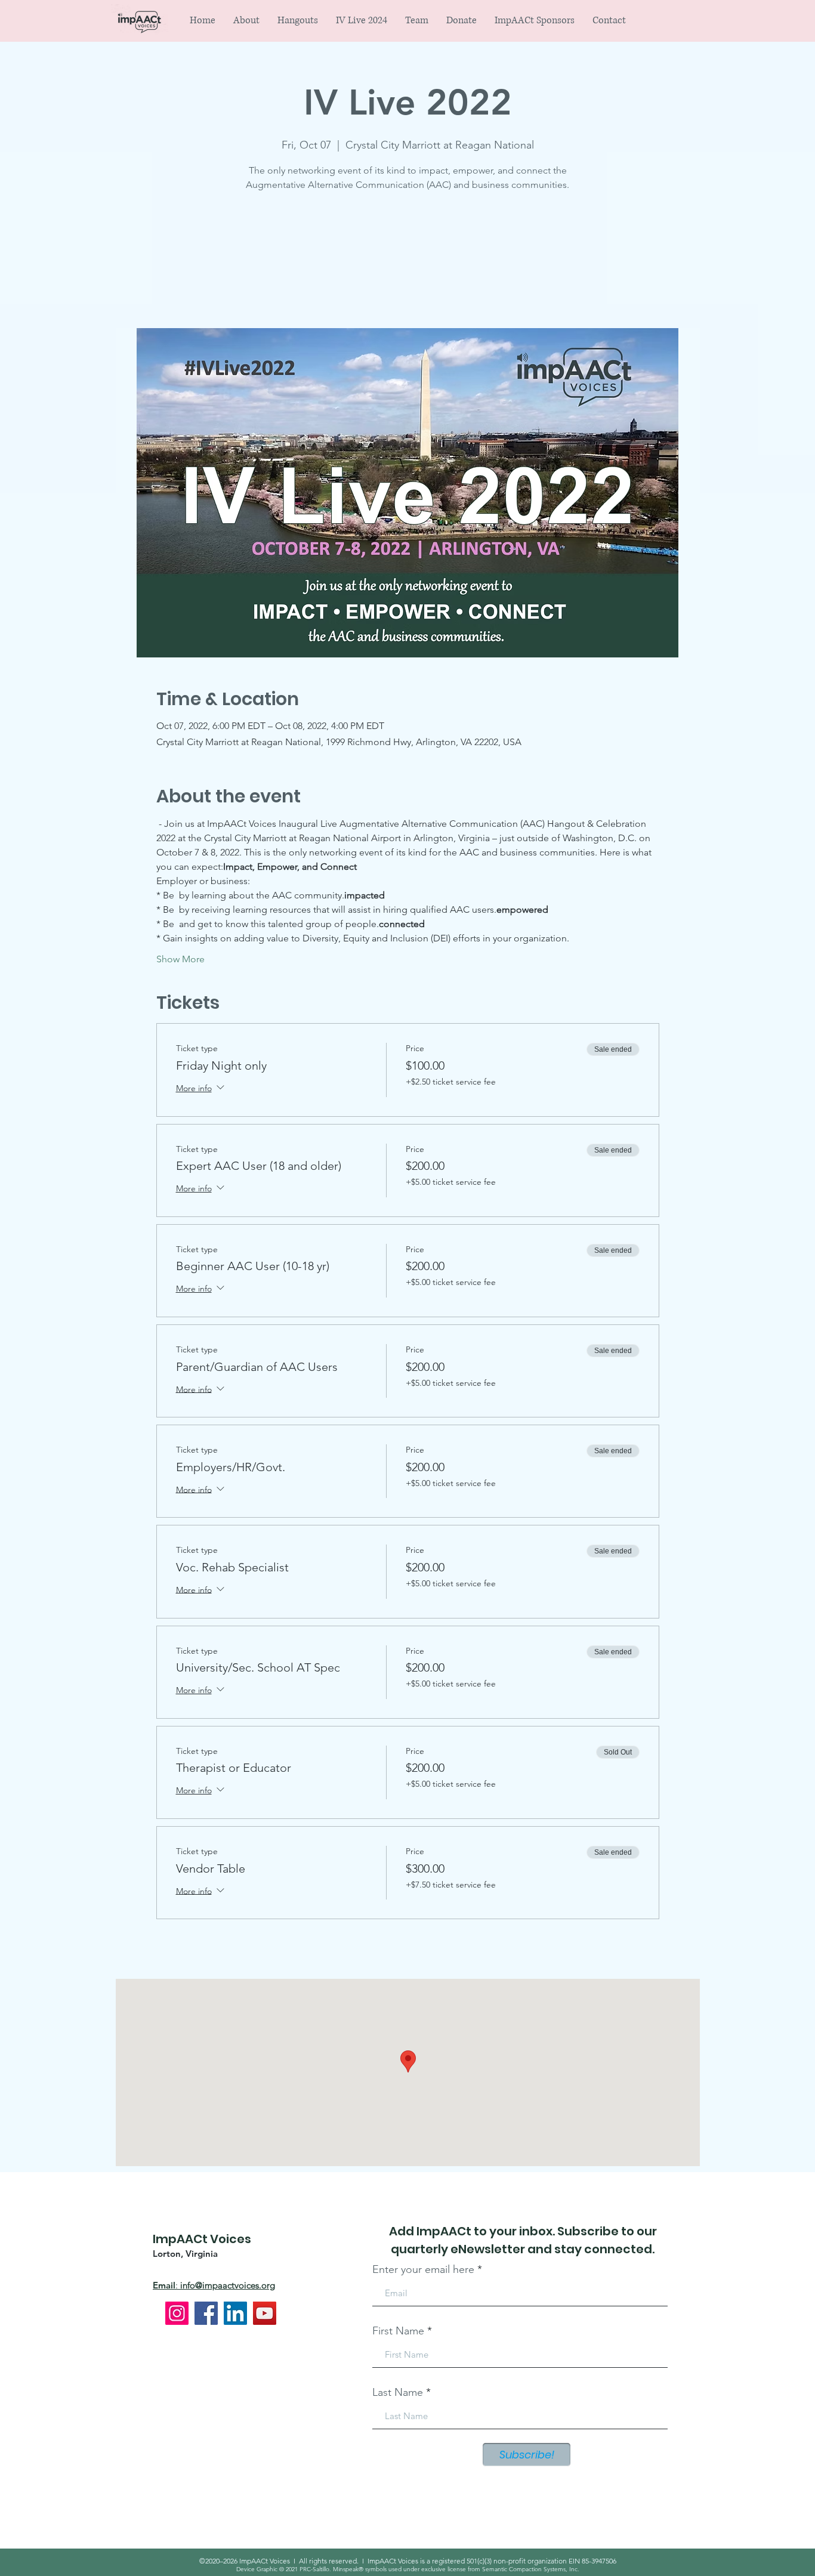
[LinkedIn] (235, 2313)
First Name (398, 2331)
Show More (180, 959)
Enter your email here (423, 2269)
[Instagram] (177, 2313)
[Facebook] (206, 2313)
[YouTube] (265, 2313)
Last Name (398, 2392)
